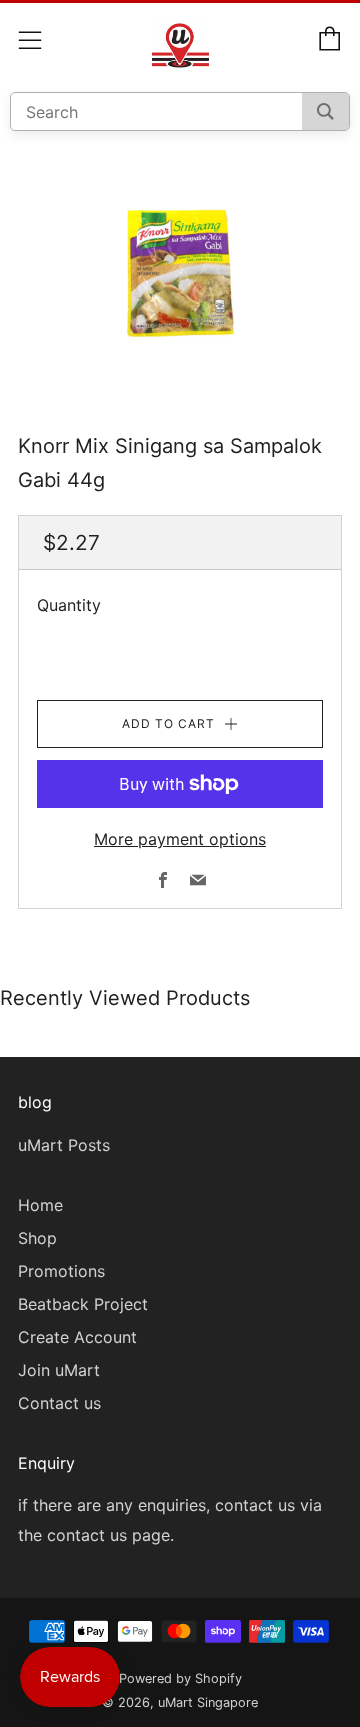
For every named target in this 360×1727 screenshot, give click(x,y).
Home (40, 1205)
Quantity (69, 605)
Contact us (59, 1403)
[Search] (325, 111)
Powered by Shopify (180, 1678)
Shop (37, 1238)
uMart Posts (64, 1145)
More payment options (180, 839)
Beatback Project (83, 1304)
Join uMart (59, 1370)
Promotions (61, 1271)
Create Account (77, 1337)
